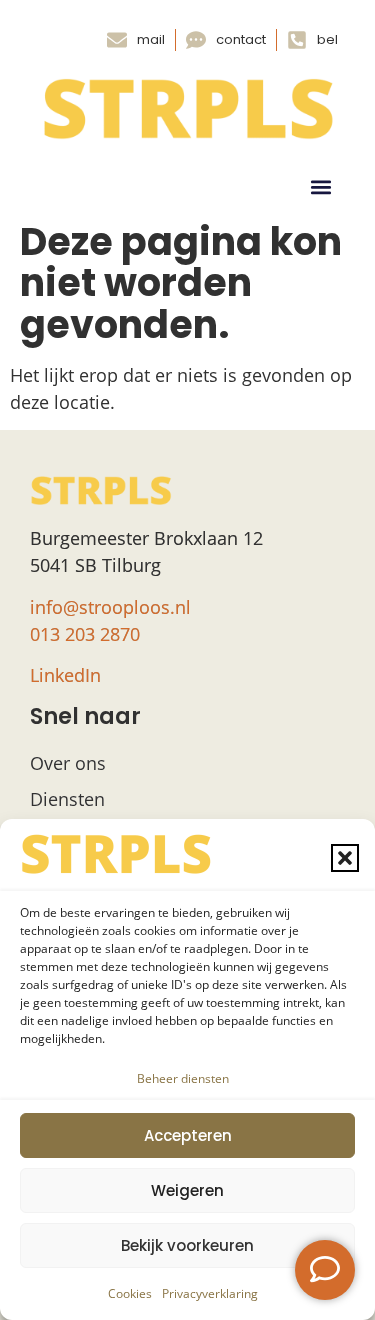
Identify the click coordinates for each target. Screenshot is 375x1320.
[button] (345, 858)
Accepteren (188, 1135)
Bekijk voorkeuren (187, 1245)
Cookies (130, 1293)
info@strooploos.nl (110, 607)
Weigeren (187, 1190)
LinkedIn (65, 675)
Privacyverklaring (210, 1293)
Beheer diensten (183, 1078)
